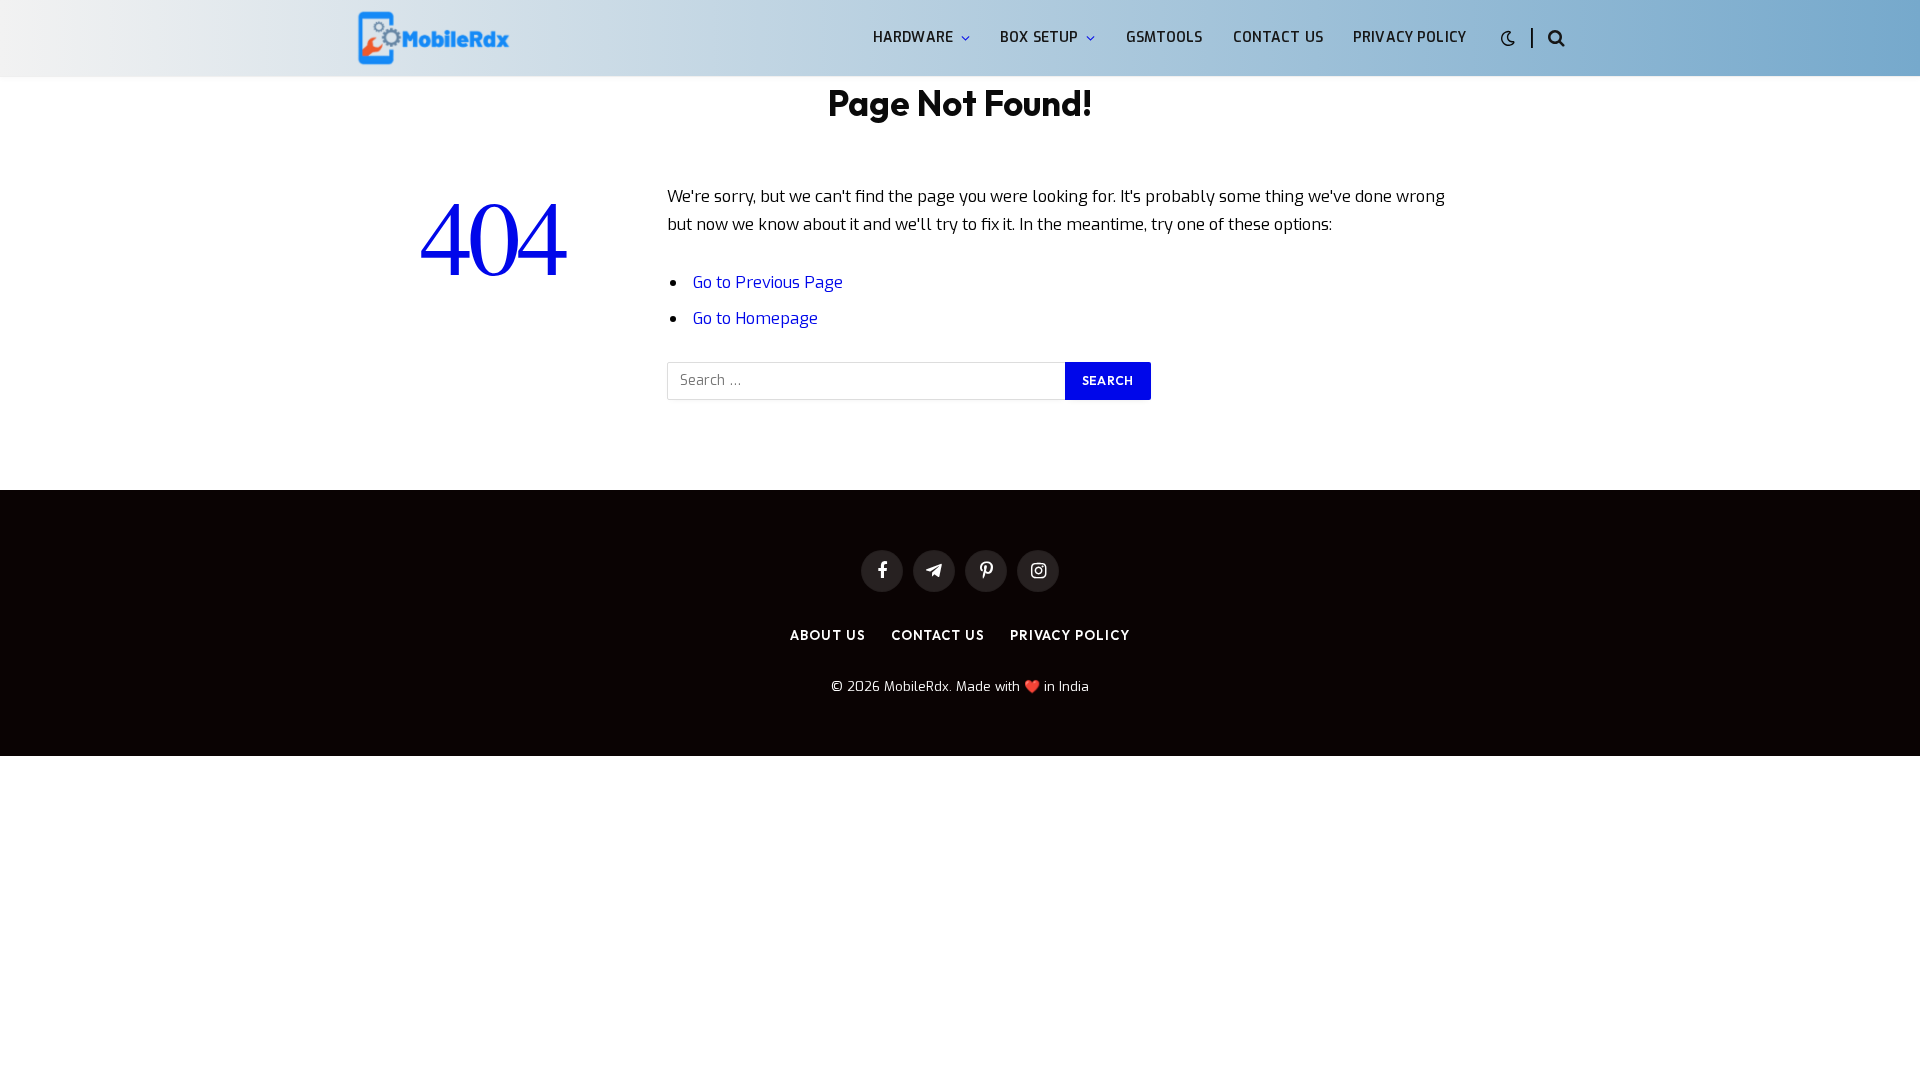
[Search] (1554, 38)
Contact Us (1278, 37)
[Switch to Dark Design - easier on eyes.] (1508, 38)
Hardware (913, 37)
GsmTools (1164, 37)
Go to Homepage (755, 318)
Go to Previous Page (768, 282)
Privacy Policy (1409, 37)
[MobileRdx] (432, 38)
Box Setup (1039, 37)
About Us (827, 635)
